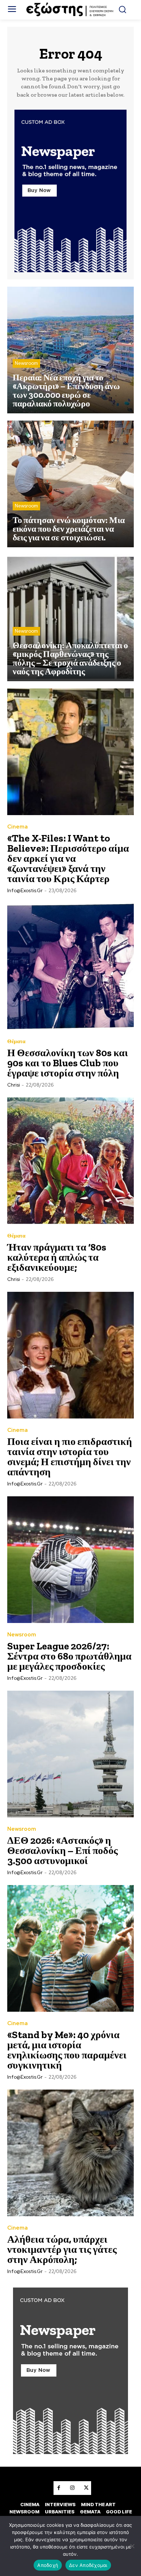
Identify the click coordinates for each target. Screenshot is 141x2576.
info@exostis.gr (25, 891)
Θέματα (16, 1042)
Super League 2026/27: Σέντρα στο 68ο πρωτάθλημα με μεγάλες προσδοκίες (69, 1656)
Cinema (18, 827)
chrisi (14, 1085)
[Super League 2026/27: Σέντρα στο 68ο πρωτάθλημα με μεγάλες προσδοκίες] (70, 1560)
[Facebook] (59, 2488)
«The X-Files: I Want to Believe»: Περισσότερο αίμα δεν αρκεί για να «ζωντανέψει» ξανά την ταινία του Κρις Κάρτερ (68, 858)
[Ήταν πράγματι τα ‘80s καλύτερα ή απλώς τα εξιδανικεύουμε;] (70, 1161)
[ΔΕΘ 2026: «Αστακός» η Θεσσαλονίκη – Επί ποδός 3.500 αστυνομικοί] (70, 1754)
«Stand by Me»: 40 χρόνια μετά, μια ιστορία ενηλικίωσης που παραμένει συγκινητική (67, 2050)
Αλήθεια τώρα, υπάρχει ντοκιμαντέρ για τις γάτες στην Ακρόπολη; (62, 2249)
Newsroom (26, 363)
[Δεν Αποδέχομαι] (132, 2546)
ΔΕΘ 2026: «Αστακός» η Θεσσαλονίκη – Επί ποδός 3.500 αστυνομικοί (63, 1850)
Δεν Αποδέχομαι (88, 2565)
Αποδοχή (48, 2565)
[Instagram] (72, 2488)
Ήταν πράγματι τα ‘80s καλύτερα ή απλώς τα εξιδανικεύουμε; (57, 1257)
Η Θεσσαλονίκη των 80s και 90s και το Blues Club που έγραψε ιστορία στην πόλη (68, 1063)
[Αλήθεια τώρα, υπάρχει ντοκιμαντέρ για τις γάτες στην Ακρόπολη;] (70, 2153)
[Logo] (71, 10)
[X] (86, 2488)
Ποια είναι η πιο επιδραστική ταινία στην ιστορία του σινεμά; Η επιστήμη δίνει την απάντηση (70, 1457)
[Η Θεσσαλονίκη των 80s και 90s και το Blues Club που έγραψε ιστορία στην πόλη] (70, 966)
